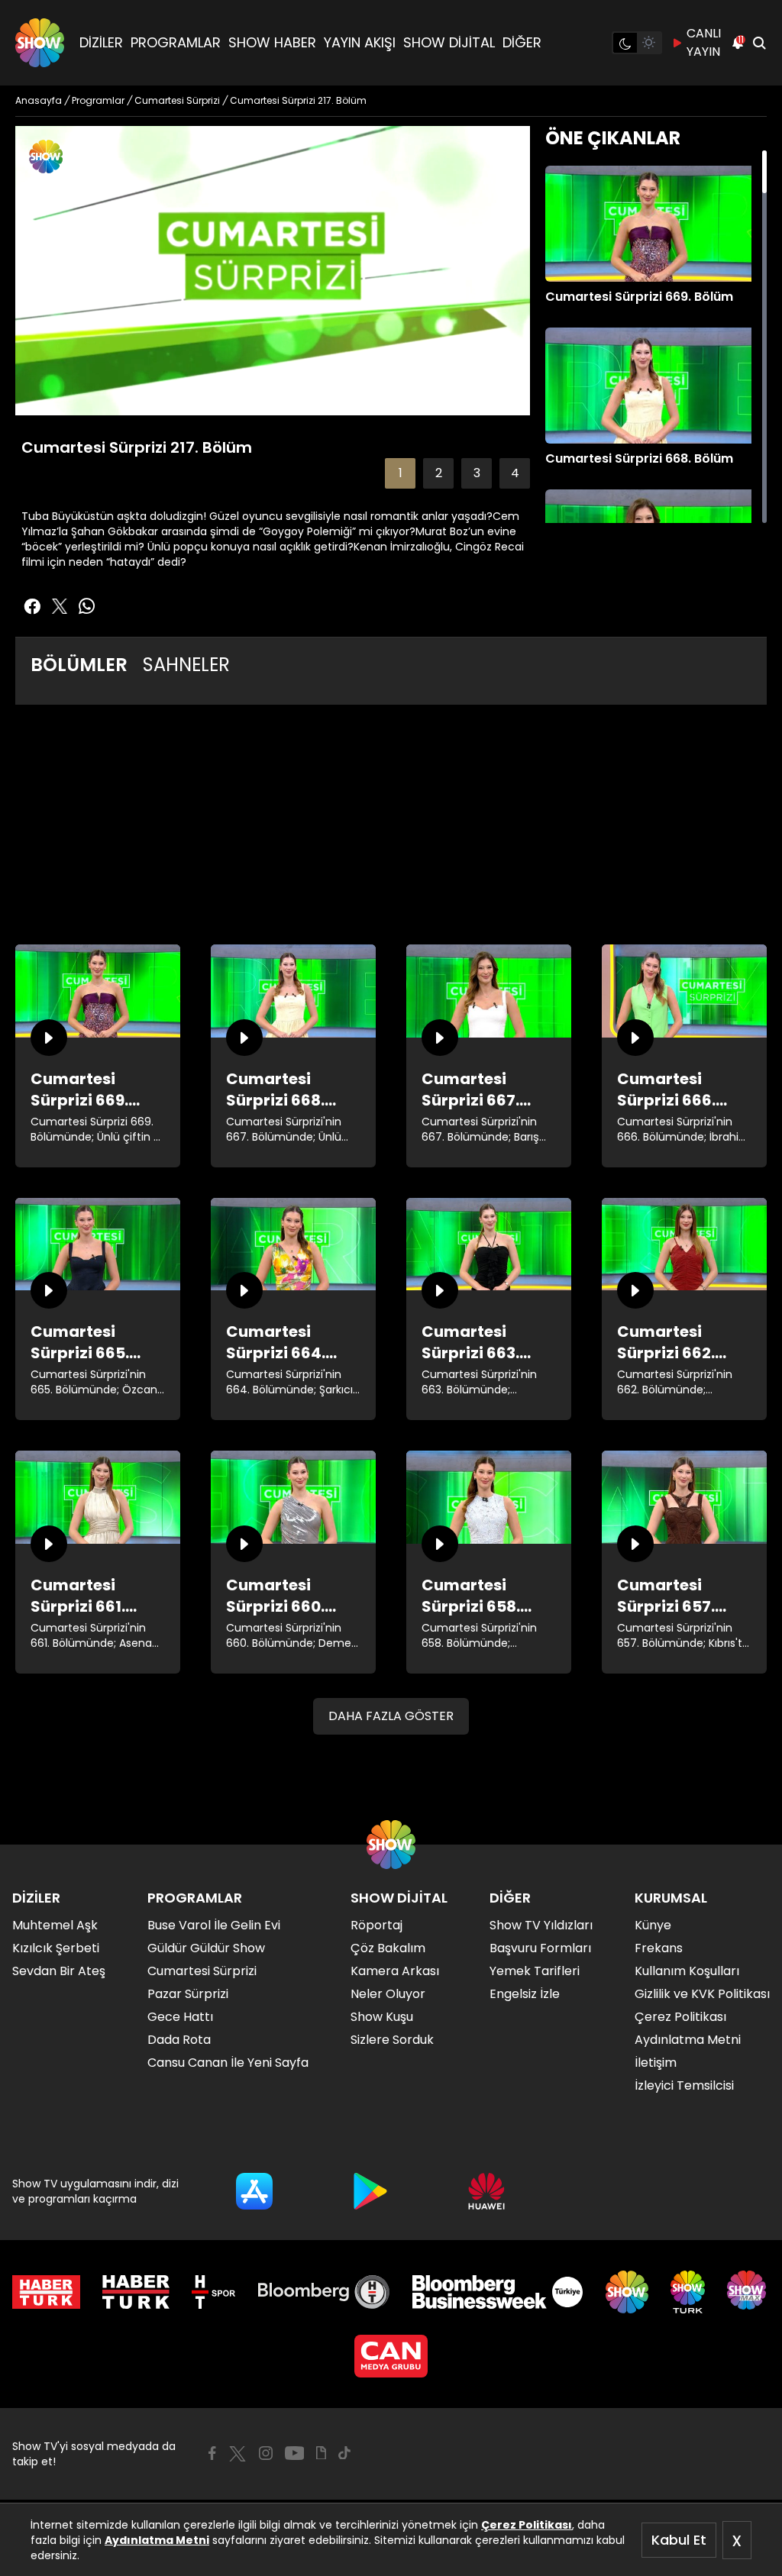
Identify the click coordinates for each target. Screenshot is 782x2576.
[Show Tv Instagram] (266, 2453)
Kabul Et (679, 2540)
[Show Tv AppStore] (254, 2191)
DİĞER (522, 42)
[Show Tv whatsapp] (87, 606)
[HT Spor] (213, 2292)
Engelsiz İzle (525, 1994)
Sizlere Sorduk (392, 2040)
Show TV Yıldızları (541, 1925)
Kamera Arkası (395, 1971)
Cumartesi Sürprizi (202, 1971)
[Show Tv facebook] (32, 606)
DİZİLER (101, 42)
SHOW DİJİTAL (449, 42)
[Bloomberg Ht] (324, 2292)
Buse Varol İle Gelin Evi (214, 1925)
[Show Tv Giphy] (321, 2453)
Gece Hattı (180, 2017)
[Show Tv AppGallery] (486, 2191)
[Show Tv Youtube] (295, 2453)
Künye (653, 1925)
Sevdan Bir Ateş (59, 1971)
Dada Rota (179, 2040)
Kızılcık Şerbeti (56, 1948)
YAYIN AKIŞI (360, 42)
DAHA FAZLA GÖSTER (391, 1716)
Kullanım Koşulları (687, 1971)
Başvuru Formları (540, 1948)
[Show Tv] (40, 43)
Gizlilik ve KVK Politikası (702, 1994)
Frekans (659, 1948)
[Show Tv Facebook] (212, 2453)
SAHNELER (186, 665)
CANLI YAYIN (704, 42)
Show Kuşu (382, 2017)
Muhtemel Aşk (55, 1925)
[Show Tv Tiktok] (344, 2453)
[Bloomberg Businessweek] (498, 2292)
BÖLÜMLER (79, 665)
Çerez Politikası (527, 2525)
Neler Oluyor (388, 1994)
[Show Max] (748, 2292)
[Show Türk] (688, 2292)
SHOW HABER (272, 42)
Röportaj (376, 1925)
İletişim (656, 2063)
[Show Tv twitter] (60, 606)
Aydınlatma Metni (157, 2540)
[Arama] (759, 43)
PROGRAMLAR (176, 42)
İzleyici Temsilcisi (684, 2085)
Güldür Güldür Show (206, 1948)
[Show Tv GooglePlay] (370, 2191)
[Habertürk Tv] (136, 2292)
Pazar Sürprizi (188, 1994)
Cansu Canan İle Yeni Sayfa (228, 2063)
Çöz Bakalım (388, 1948)
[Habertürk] (46, 2292)
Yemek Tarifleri (535, 1971)
